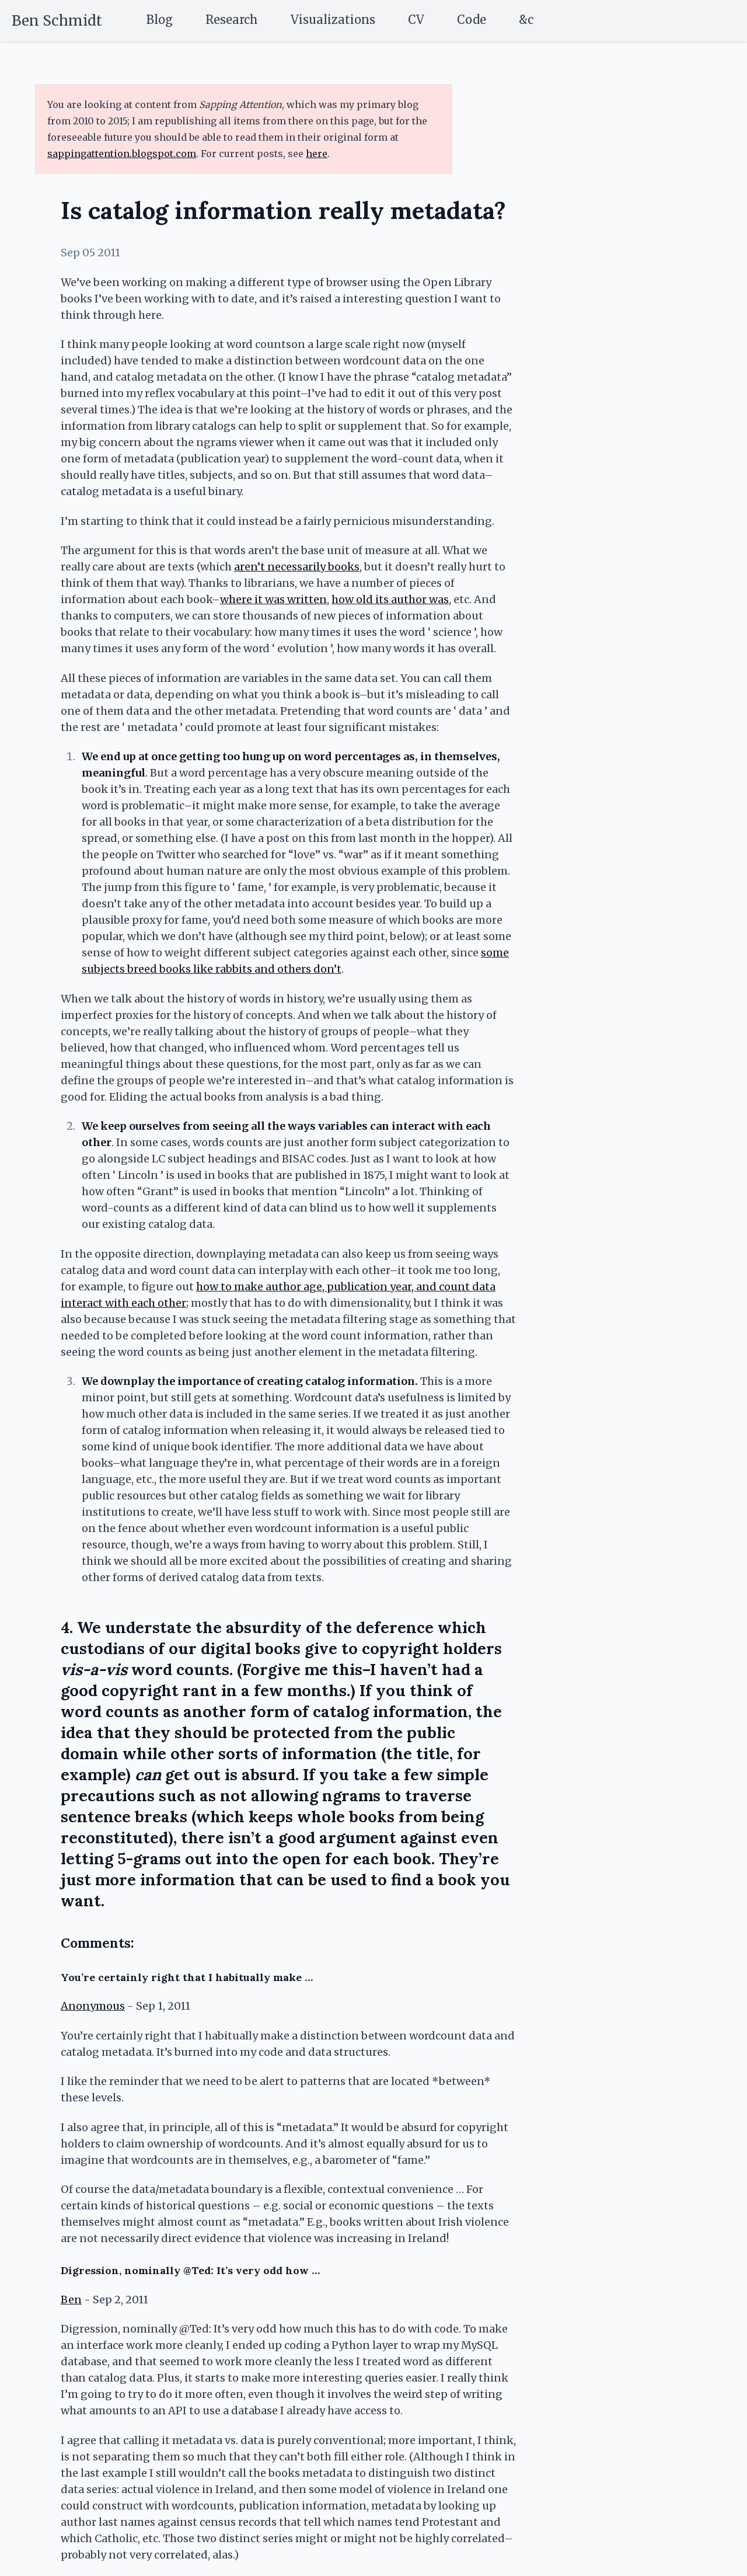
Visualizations (333, 20)
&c (526, 20)
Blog (160, 20)
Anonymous (93, 2006)
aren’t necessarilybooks (297, 567)
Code (472, 20)
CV (416, 20)
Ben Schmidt (57, 21)
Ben (71, 2300)
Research (232, 20)
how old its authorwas (390, 599)
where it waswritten (273, 599)
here (317, 154)
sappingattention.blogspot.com (122, 154)
